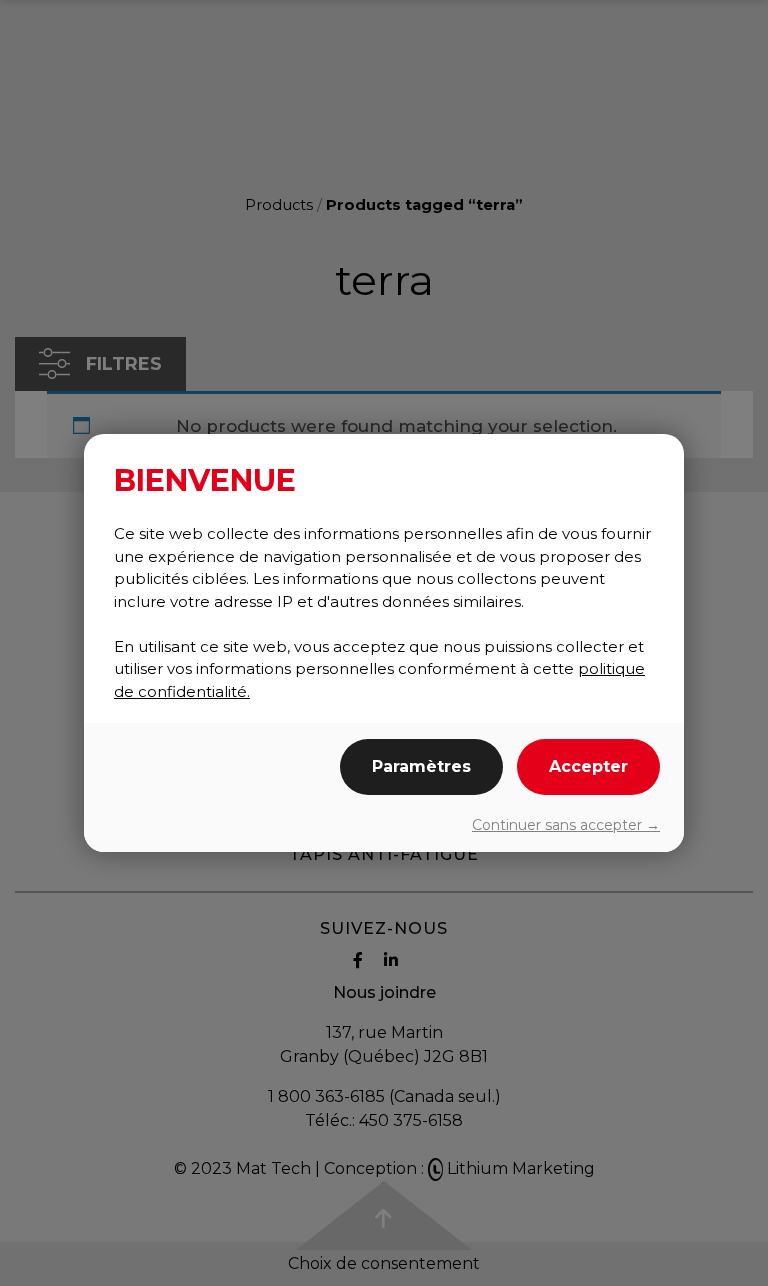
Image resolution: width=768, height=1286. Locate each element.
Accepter (588, 766)
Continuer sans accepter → (566, 825)
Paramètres (421, 766)
